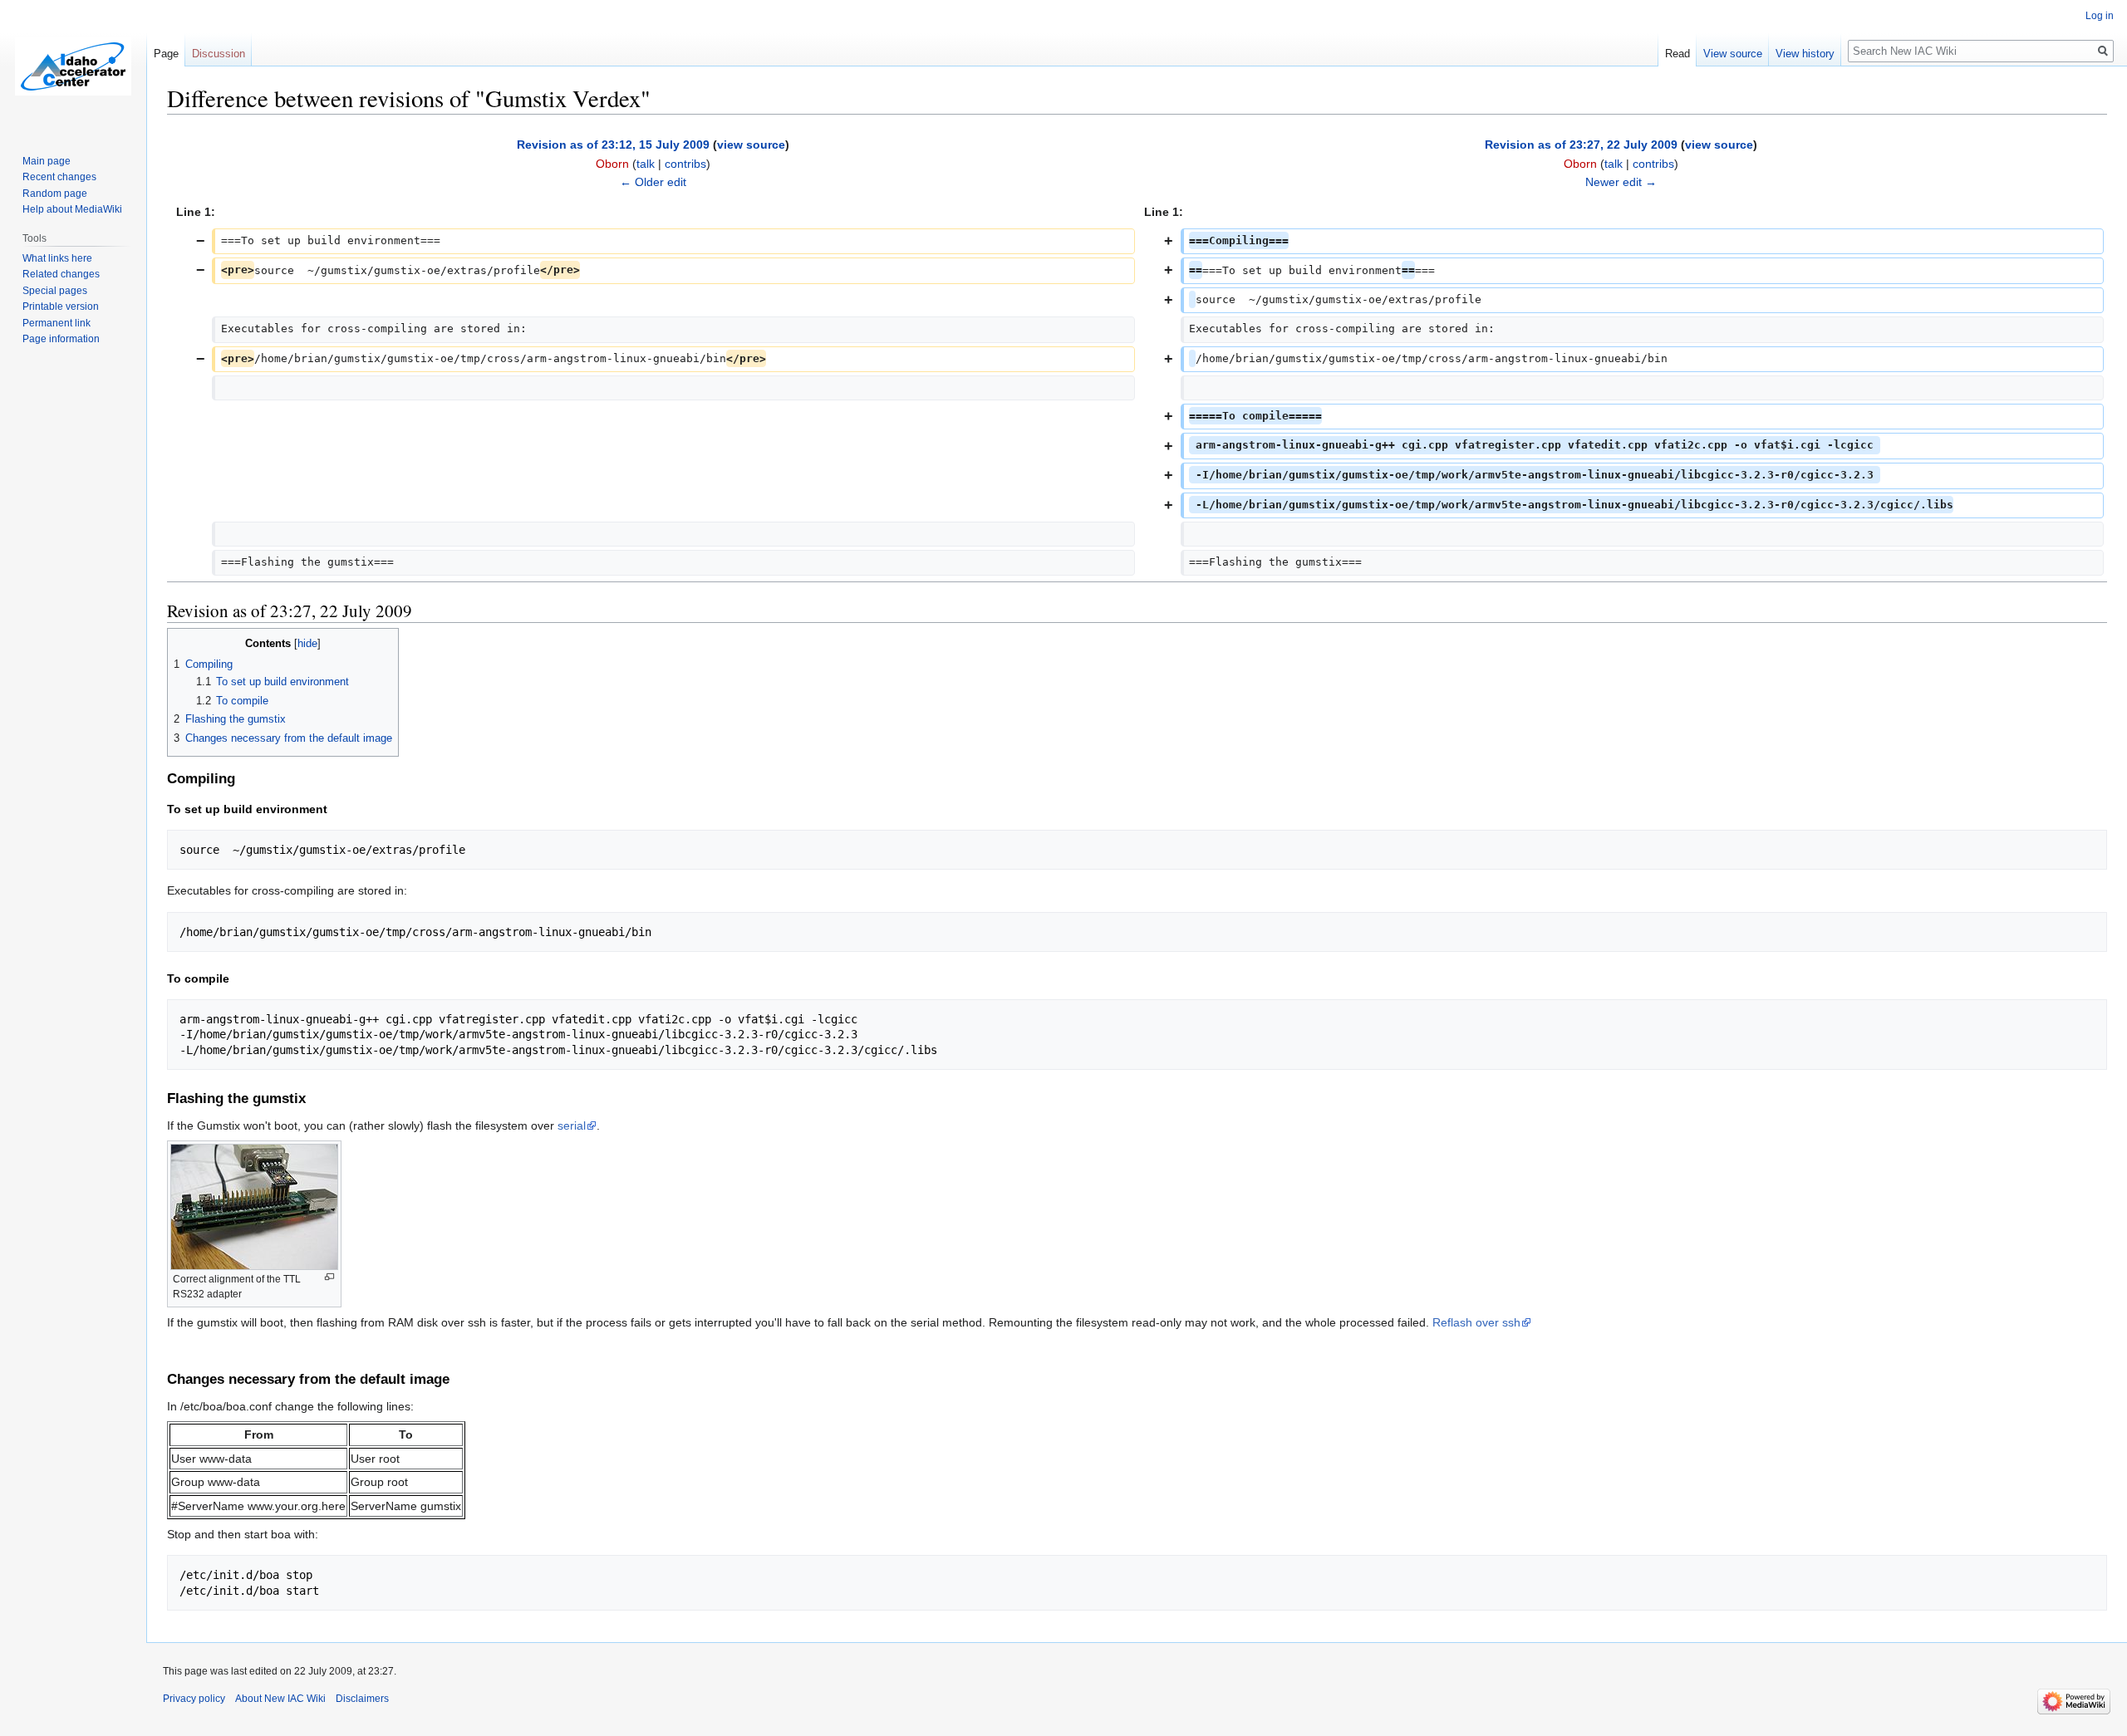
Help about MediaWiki (72, 209)
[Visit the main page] (73, 66)
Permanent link (56, 323)
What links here (57, 258)
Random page (55, 194)
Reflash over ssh (1476, 1322)
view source (751, 145)
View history (1805, 54)
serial (572, 1125)
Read (1678, 54)
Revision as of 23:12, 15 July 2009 (613, 145)
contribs (685, 164)
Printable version (61, 306)
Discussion (219, 54)
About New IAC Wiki (280, 1699)
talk (646, 164)
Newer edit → (1621, 182)
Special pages (55, 291)
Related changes (61, 274)
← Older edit (653, 182)
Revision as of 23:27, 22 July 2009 (1581, 145)
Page (166, 54)
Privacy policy (194, 1699)
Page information (61, 339)
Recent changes (59, 177)
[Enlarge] (329, 1277)
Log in (2100, 16)
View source (1733, 54)
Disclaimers (362, 1699)
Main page (47, 161)
